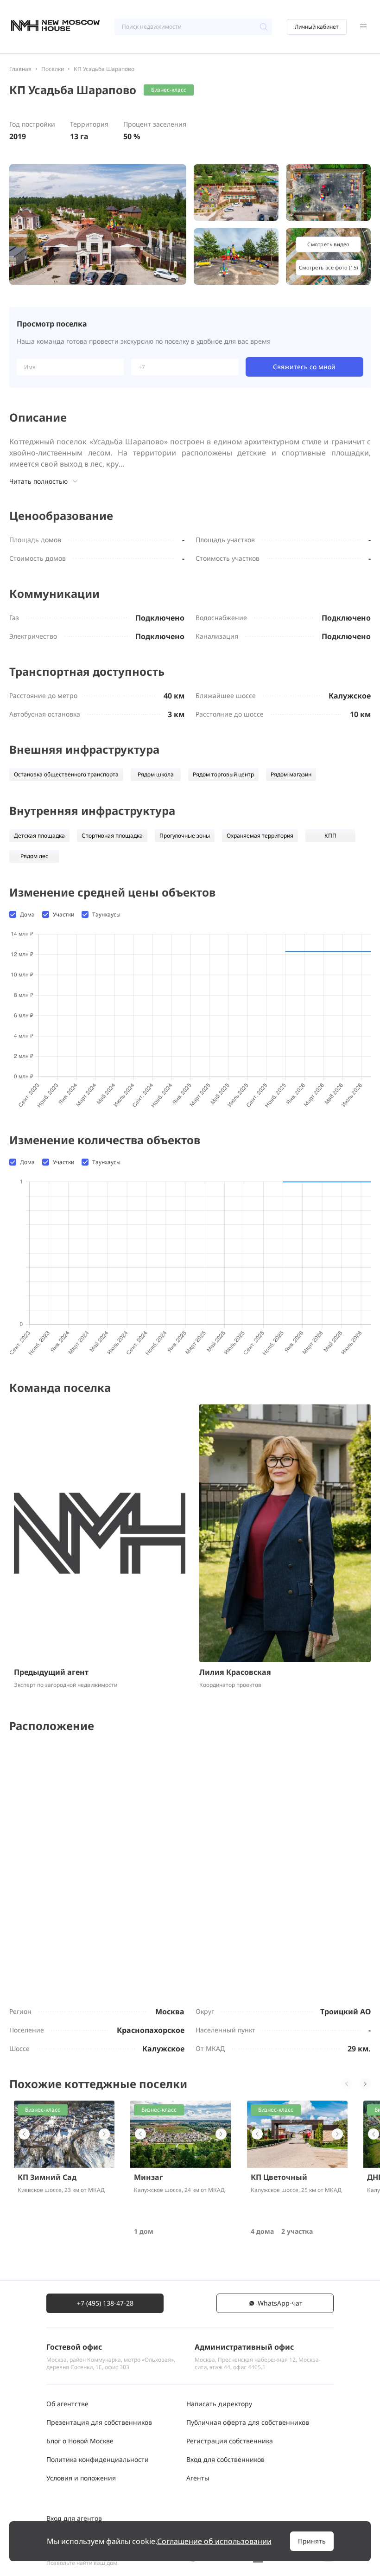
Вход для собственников (225, 2459)
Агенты (198, 2478)
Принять (312, 2541)
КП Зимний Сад (47, 2177)
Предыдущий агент (51, 1672)
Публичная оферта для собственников (248, 2422)
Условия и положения (81, 2478)
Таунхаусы (106, 915)
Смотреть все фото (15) (328, 267)
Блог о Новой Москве (80, 2441)
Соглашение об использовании (214, 2541)
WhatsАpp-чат (280, 2303)
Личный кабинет (317, 27)
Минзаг (149, 2177)
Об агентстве (67, 2404)
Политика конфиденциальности (98, 2459)
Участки (63, 915)
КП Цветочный (279, 2177)
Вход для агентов (74, 2518)
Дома (27, 915)
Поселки (53, 69)
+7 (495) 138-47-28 (105, 2303)
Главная (20, 69)
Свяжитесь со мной (304, 367)
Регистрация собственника (230, 2441)
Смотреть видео (328, 244)
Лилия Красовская (235, 1672)
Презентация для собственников (99, 2422)
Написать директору (219, 2404)
